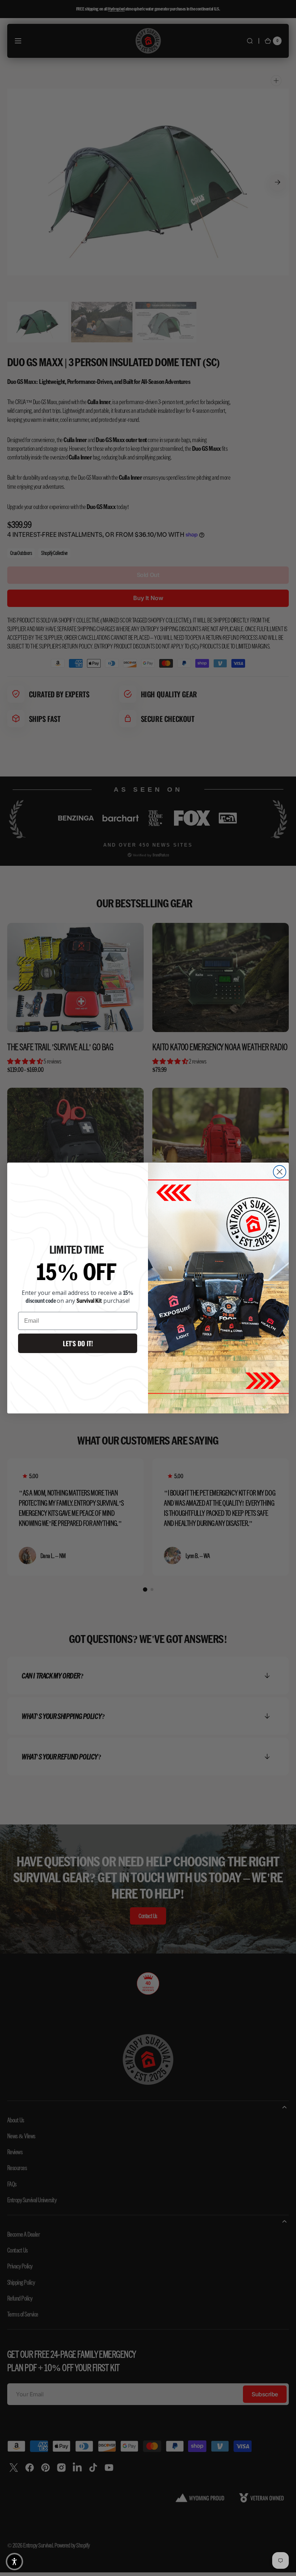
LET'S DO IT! (78, 1343)
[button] (14, 2562)
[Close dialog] (280, 1172)
